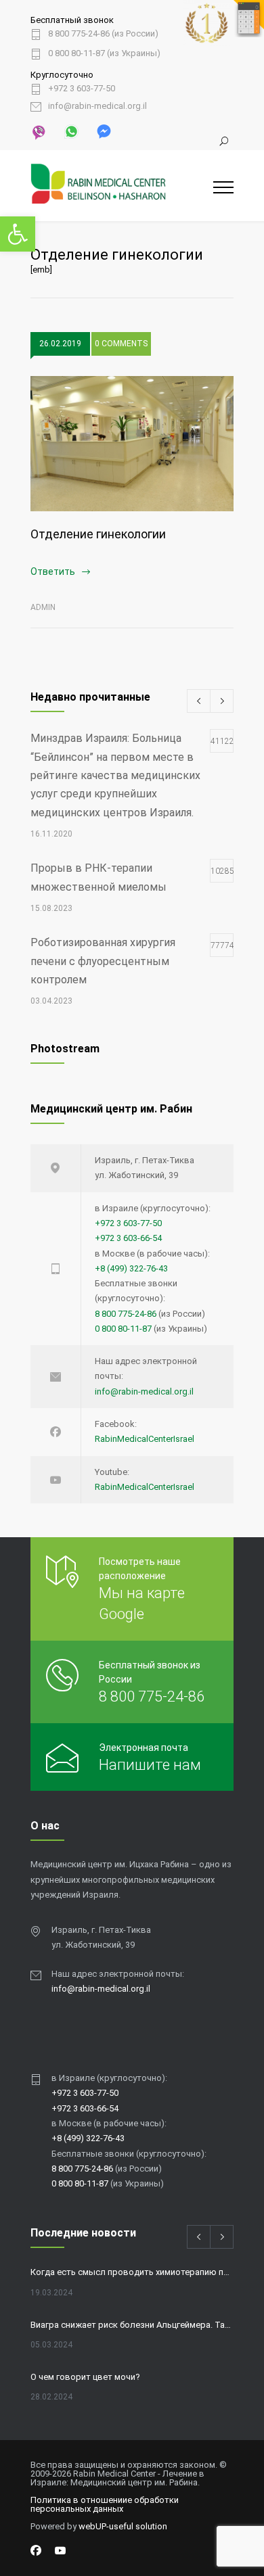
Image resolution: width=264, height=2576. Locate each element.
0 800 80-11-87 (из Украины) (104, 53)
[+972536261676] (70, 131)
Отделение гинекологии (98, 534)
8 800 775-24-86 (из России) (103, 34)
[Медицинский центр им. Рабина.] (122, 186)
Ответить (53, 571)
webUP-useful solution (123, 2526)
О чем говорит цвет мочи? (85, 2377)
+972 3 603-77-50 (82, 89)
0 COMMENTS (121, 344)
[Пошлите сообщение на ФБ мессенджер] (103, 131)
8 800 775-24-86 (126, 1314)
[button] (18, 234)
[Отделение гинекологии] (132, 444)
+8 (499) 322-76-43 (131, 1268)
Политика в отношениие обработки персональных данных (105, 2504)
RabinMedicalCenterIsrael (145, 1439)
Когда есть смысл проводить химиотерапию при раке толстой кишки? (132, 2272)
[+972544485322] (39, 131)
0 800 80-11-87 (123, 1329)
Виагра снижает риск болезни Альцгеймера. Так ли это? (132, 2325)
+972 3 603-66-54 (128, 1238)
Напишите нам (150, 1765)
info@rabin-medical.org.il (97, 106)
